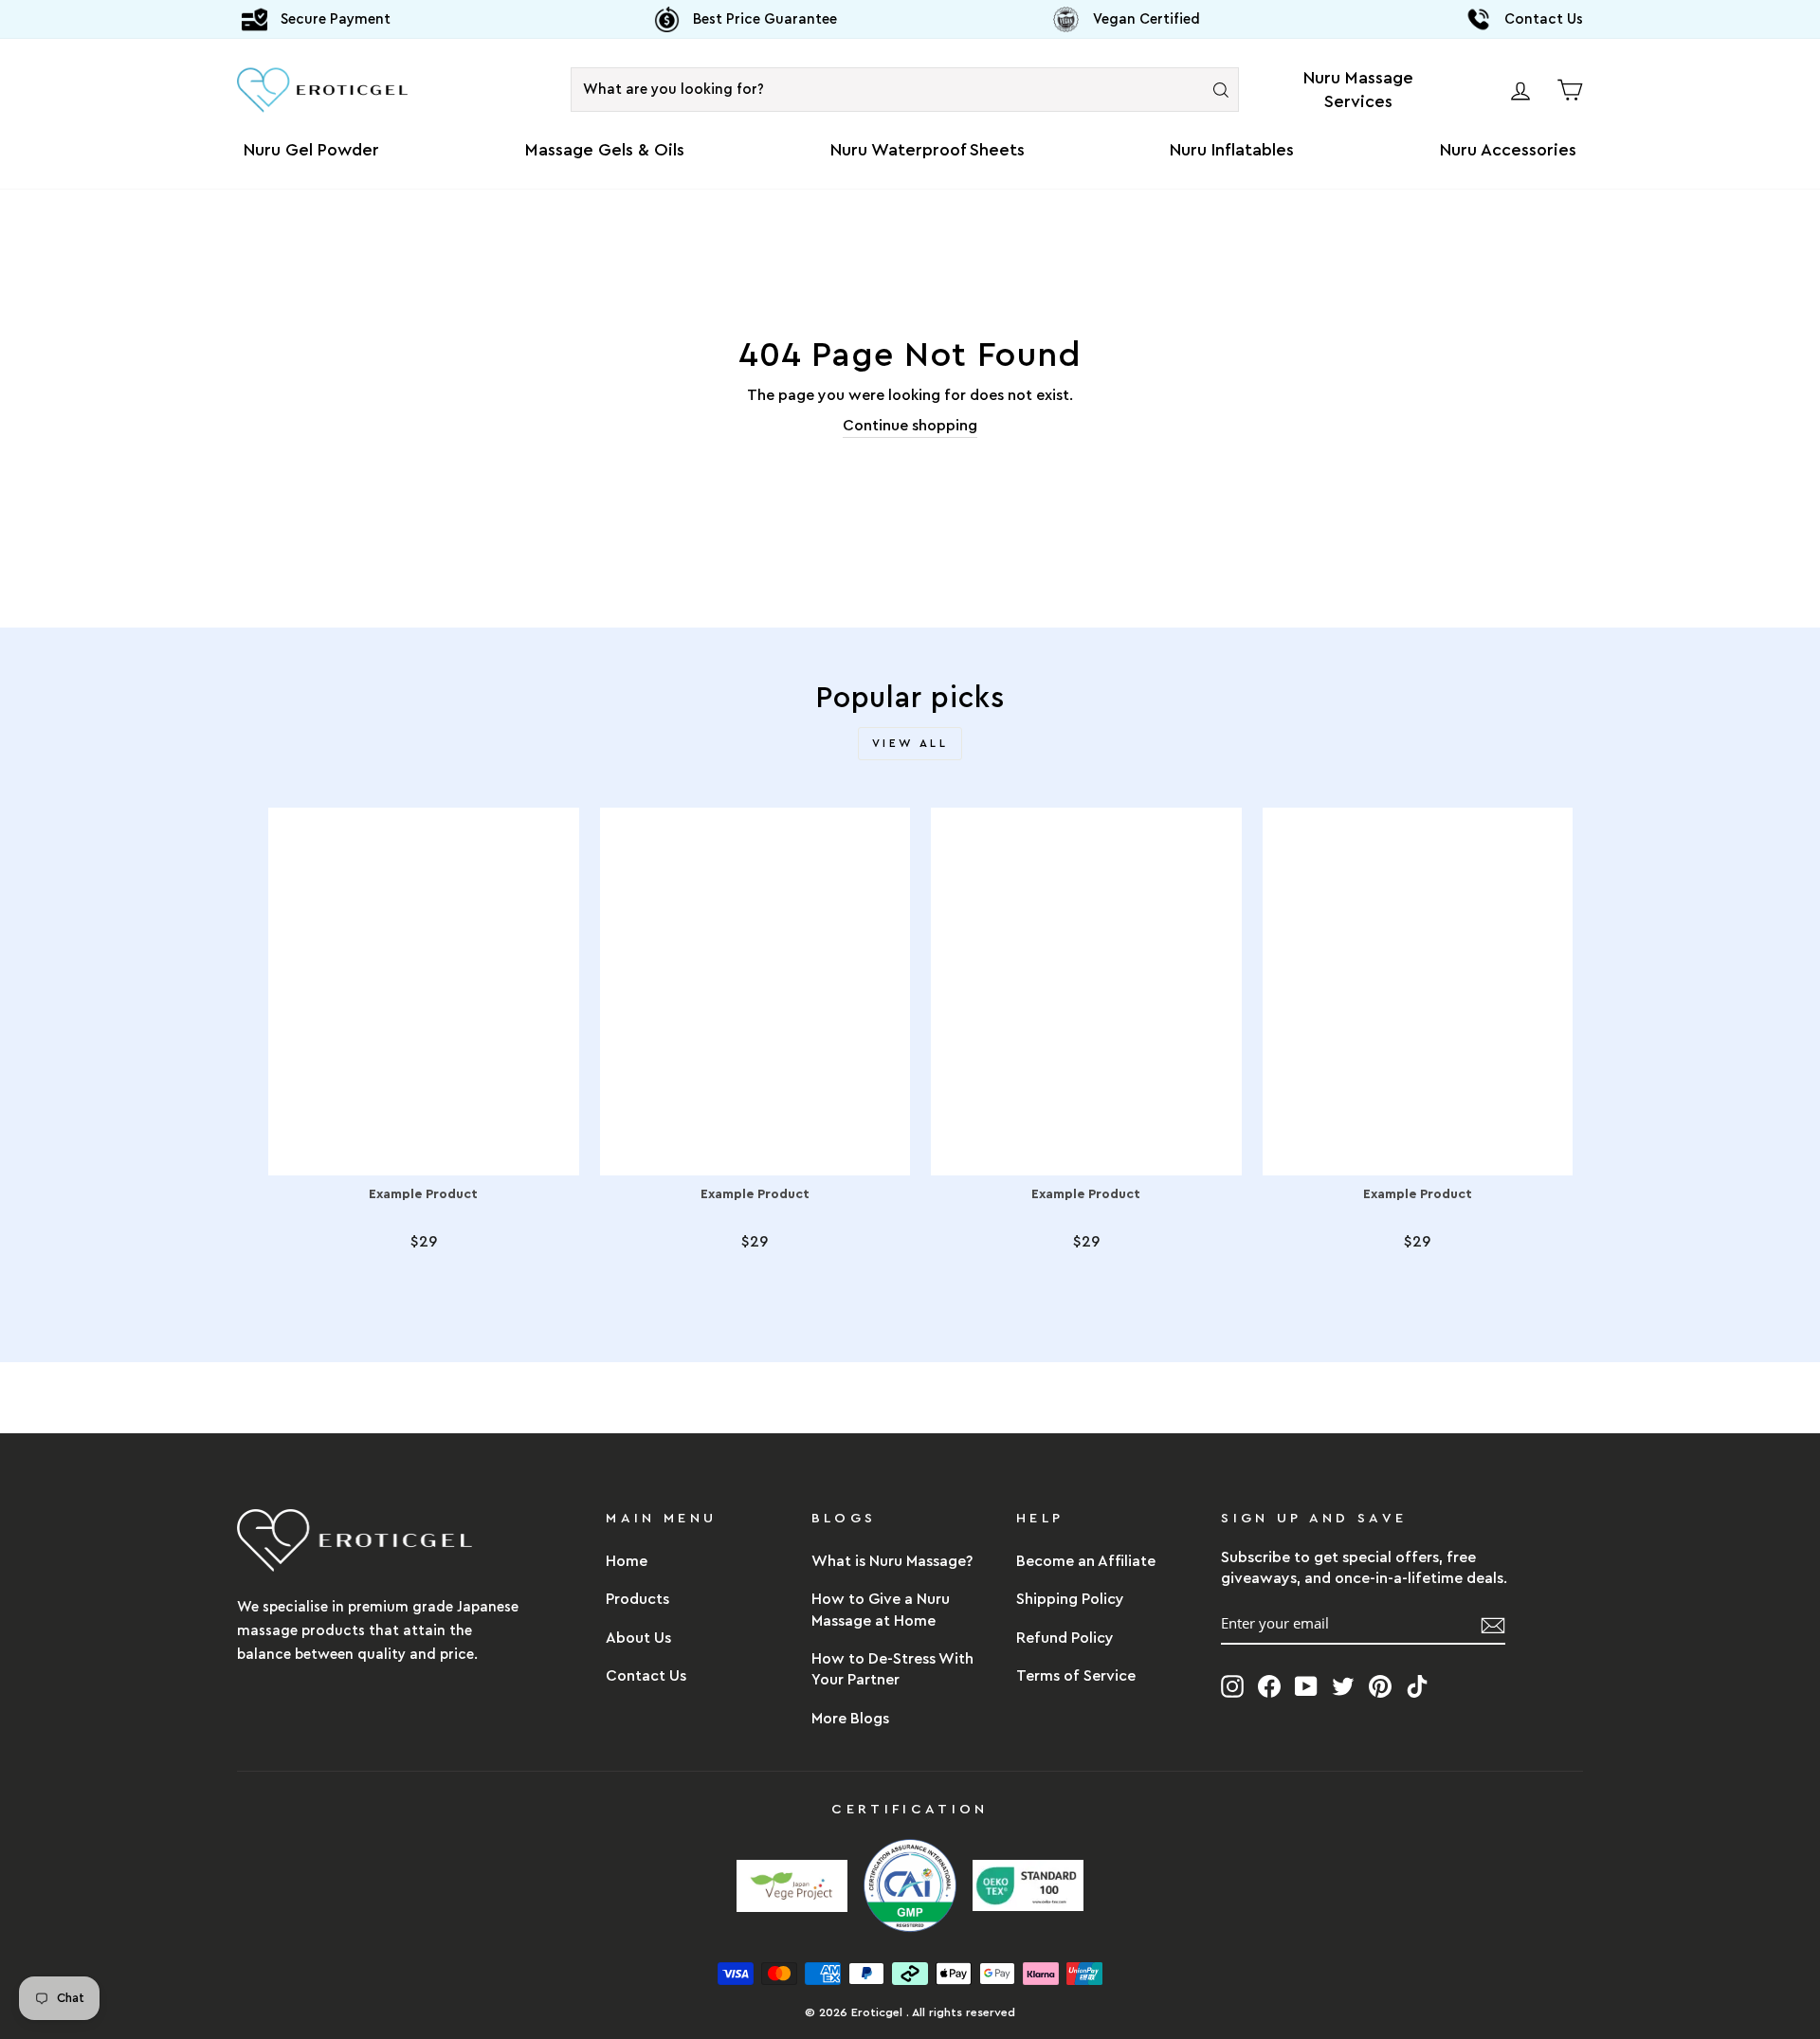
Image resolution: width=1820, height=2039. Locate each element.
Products (637, 1599)
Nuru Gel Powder (311, 150)
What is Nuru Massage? (892, 1561)
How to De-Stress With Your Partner (892, 1669)
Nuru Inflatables (1232, 150)
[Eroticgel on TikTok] (1417, 1685)
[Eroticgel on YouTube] (1306, 1685)
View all (910, 743)
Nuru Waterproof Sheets (928, 150)
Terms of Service (1076, 1676)
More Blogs (850, 1719)
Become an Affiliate (1086, 1561)
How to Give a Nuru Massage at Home (881, 1610)
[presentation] (1221, 90)
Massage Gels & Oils (605, 150)
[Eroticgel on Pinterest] (1380, 1685)
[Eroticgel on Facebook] (1269, 1685)
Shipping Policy (1070, 1599)
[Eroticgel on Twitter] (1343, 1685)
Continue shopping (910, 426)
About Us (638, 1638)
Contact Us (646, 1676)
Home (627, 1561)
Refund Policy (1065, 1638)
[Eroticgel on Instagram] (1232, 1685)
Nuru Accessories (1508, 150)
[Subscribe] (1493, 1624)
